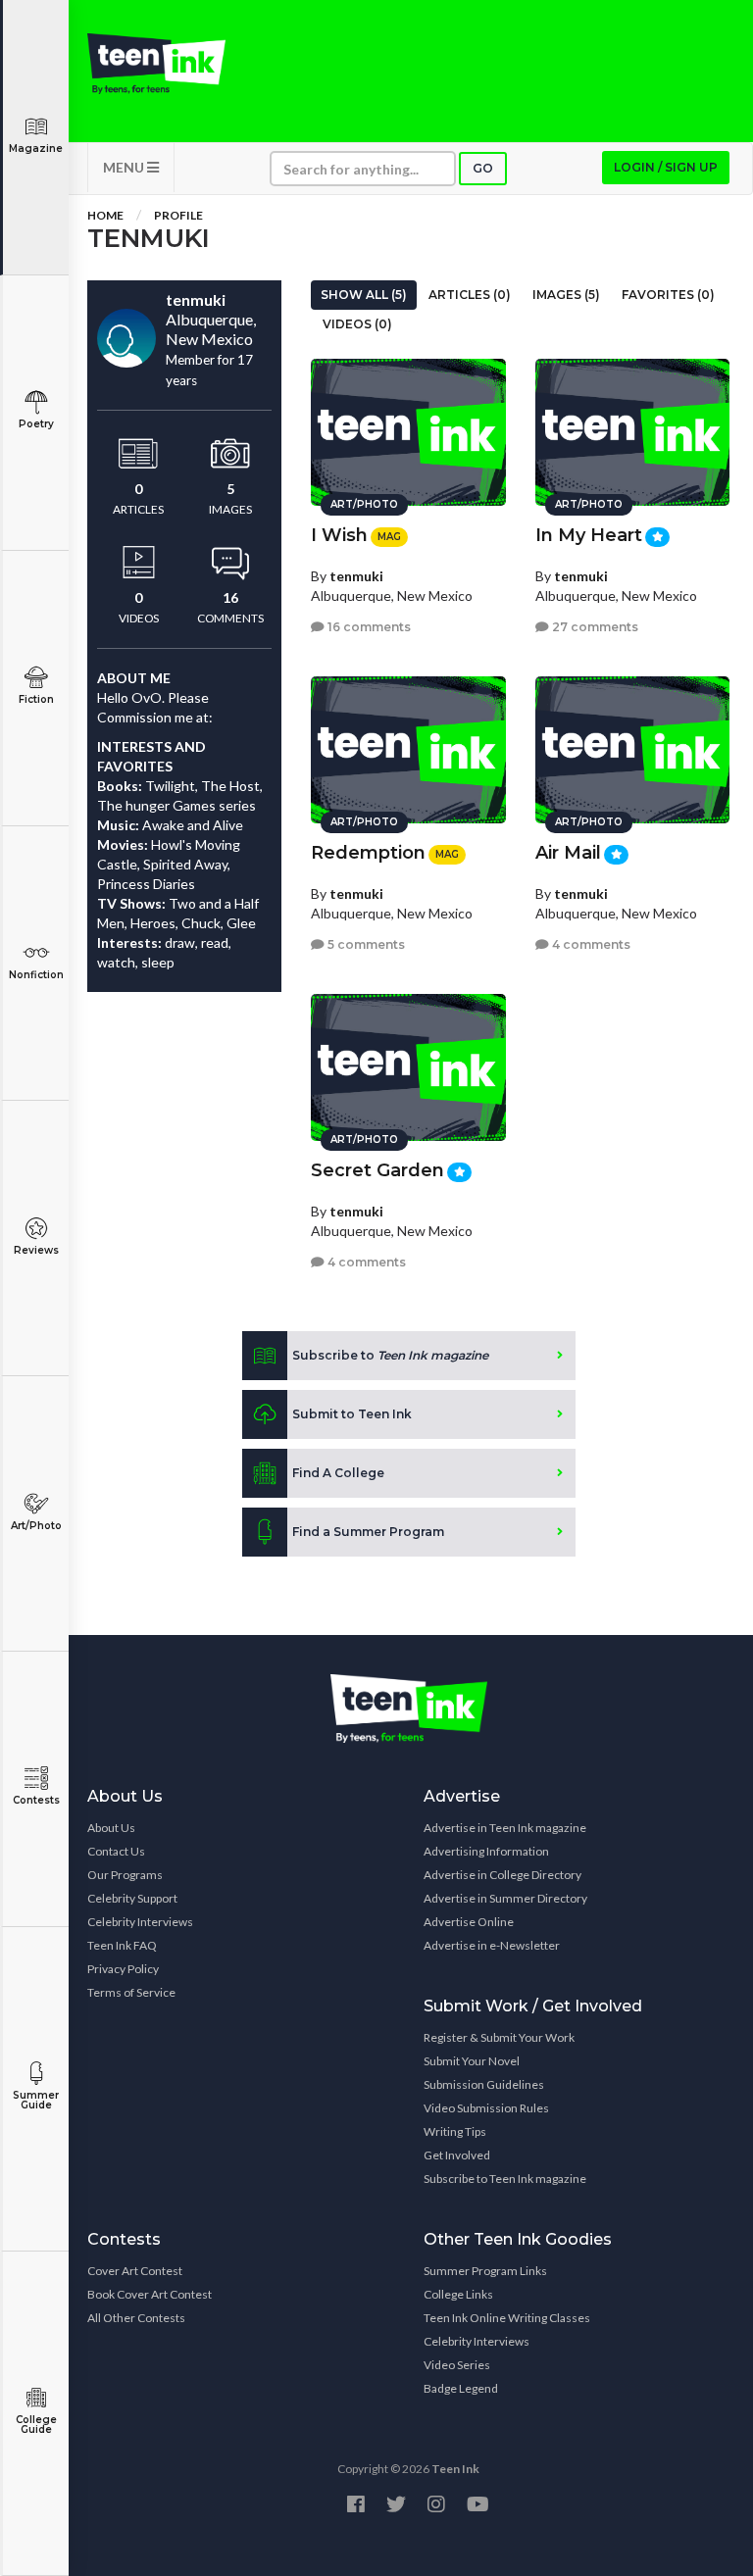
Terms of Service (131, 1992)
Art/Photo (36, 1526)
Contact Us (116, 1851)
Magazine (36, 149)
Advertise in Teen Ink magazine (505, 1828)
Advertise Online (469, 1922)
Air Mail (568, 853)
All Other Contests (136, 2318)
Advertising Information (486, 1851)
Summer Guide (36, 2100)
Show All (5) (364, 295)
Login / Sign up (666, 167)
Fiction (36, 699)
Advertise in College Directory (502, 1875)
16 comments (368, 627)
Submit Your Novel (472, 2061)
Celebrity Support (132, 1898)
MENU (125, 167)
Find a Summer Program (368, 1532)
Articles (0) (470, 295)
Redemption (368, 853)
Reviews (36, 1250)
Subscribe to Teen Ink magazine (505, 2179)
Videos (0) (357, 324)
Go (483, 168)
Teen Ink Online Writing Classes (507, 2318)
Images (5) (566, 295)
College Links (458, 2294)
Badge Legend (461, 2388)
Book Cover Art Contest (150, 2294)
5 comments (365, 944)
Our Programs (125, 1875)
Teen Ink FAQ (122, 1945)
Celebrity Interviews (140, 1922)
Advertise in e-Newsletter (492, 1945)
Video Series (457, 2365)
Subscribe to (390, 1355)
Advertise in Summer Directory (505, 1898)
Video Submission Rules (486, 2108)
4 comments (590, 944)
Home (105, 215)
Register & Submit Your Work (499, 2037)
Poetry (36, 424)
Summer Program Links (485, 2271)
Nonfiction (36, 975)
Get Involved (457, 2155)
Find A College (338, 1473)
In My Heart (589, 535)
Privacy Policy (123, 1969)
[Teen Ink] (156, 64)
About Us (111, 1828)
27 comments (594, 627)
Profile (178, 215)
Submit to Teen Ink (352, 1414)
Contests (36, 1800)
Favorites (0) (668, 295)
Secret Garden (377, 1170)
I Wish (339, 535)
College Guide (36, 2425)
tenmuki (356, 576)
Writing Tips (455, 2131)
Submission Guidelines (484, 2084)
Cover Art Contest (135, 2271)
